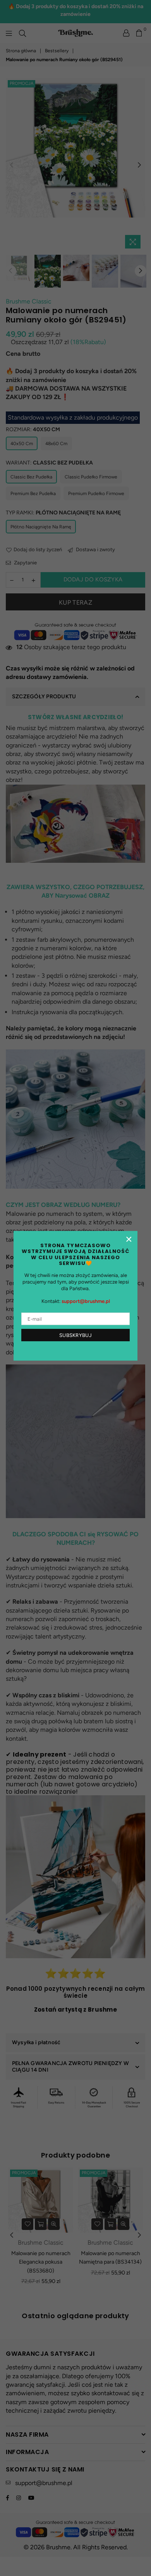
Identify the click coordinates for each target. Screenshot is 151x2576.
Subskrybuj (75, 1335)
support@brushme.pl (86, 1302)
